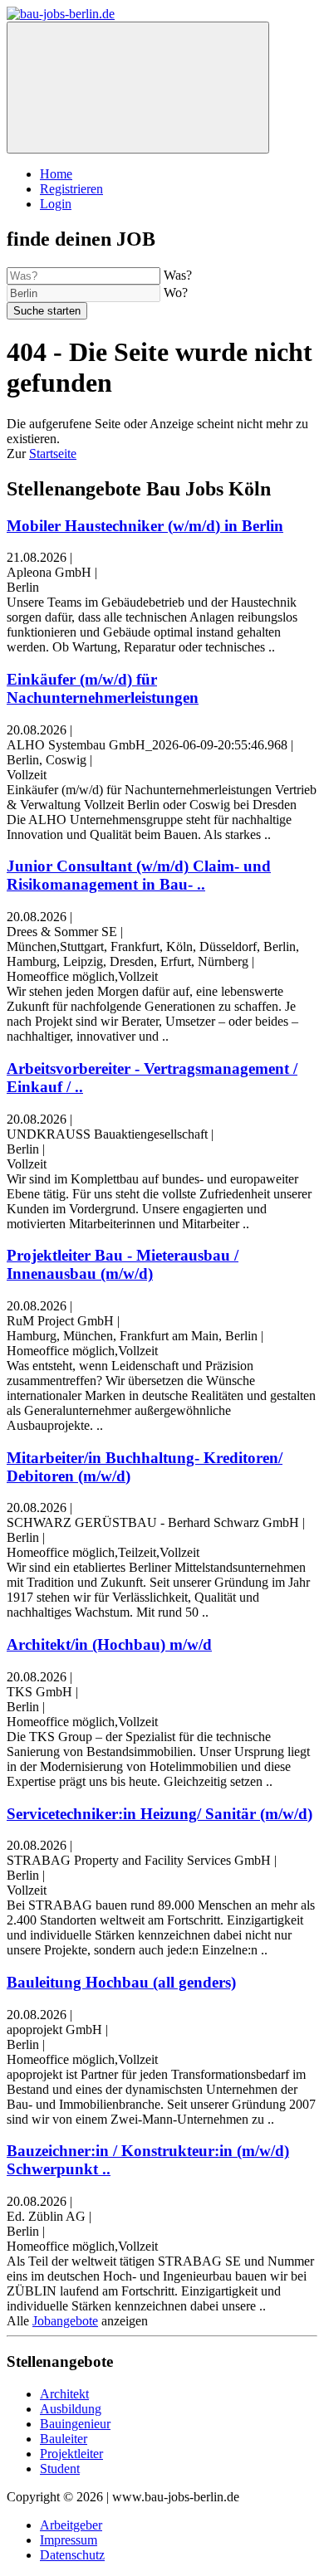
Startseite (53, 454)
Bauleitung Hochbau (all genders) (121, 1982)
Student (60, 2469)
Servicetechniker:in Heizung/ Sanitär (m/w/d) (160, 1814)
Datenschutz (72, 2555)
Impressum (69, 2540)
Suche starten (47, 311)
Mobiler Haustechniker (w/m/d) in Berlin (145, 526)
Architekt (64, 2394)
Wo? (176, 293)
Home (56, 174)
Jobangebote (65, 2321)
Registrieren (71, 189)
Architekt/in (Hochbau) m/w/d (109, 1644)
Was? (178, 275)
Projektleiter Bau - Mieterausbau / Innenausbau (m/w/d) (123, 1264)
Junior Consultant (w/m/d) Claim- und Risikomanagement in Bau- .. (139, 875)
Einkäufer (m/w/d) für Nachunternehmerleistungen (103, 688)
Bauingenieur (75, 2424)
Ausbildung (71, 2409)
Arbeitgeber (71, 2525)
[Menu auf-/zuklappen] (138, 88)
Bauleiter (64, 2439)
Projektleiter (71, 2454)
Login (56, 204)
